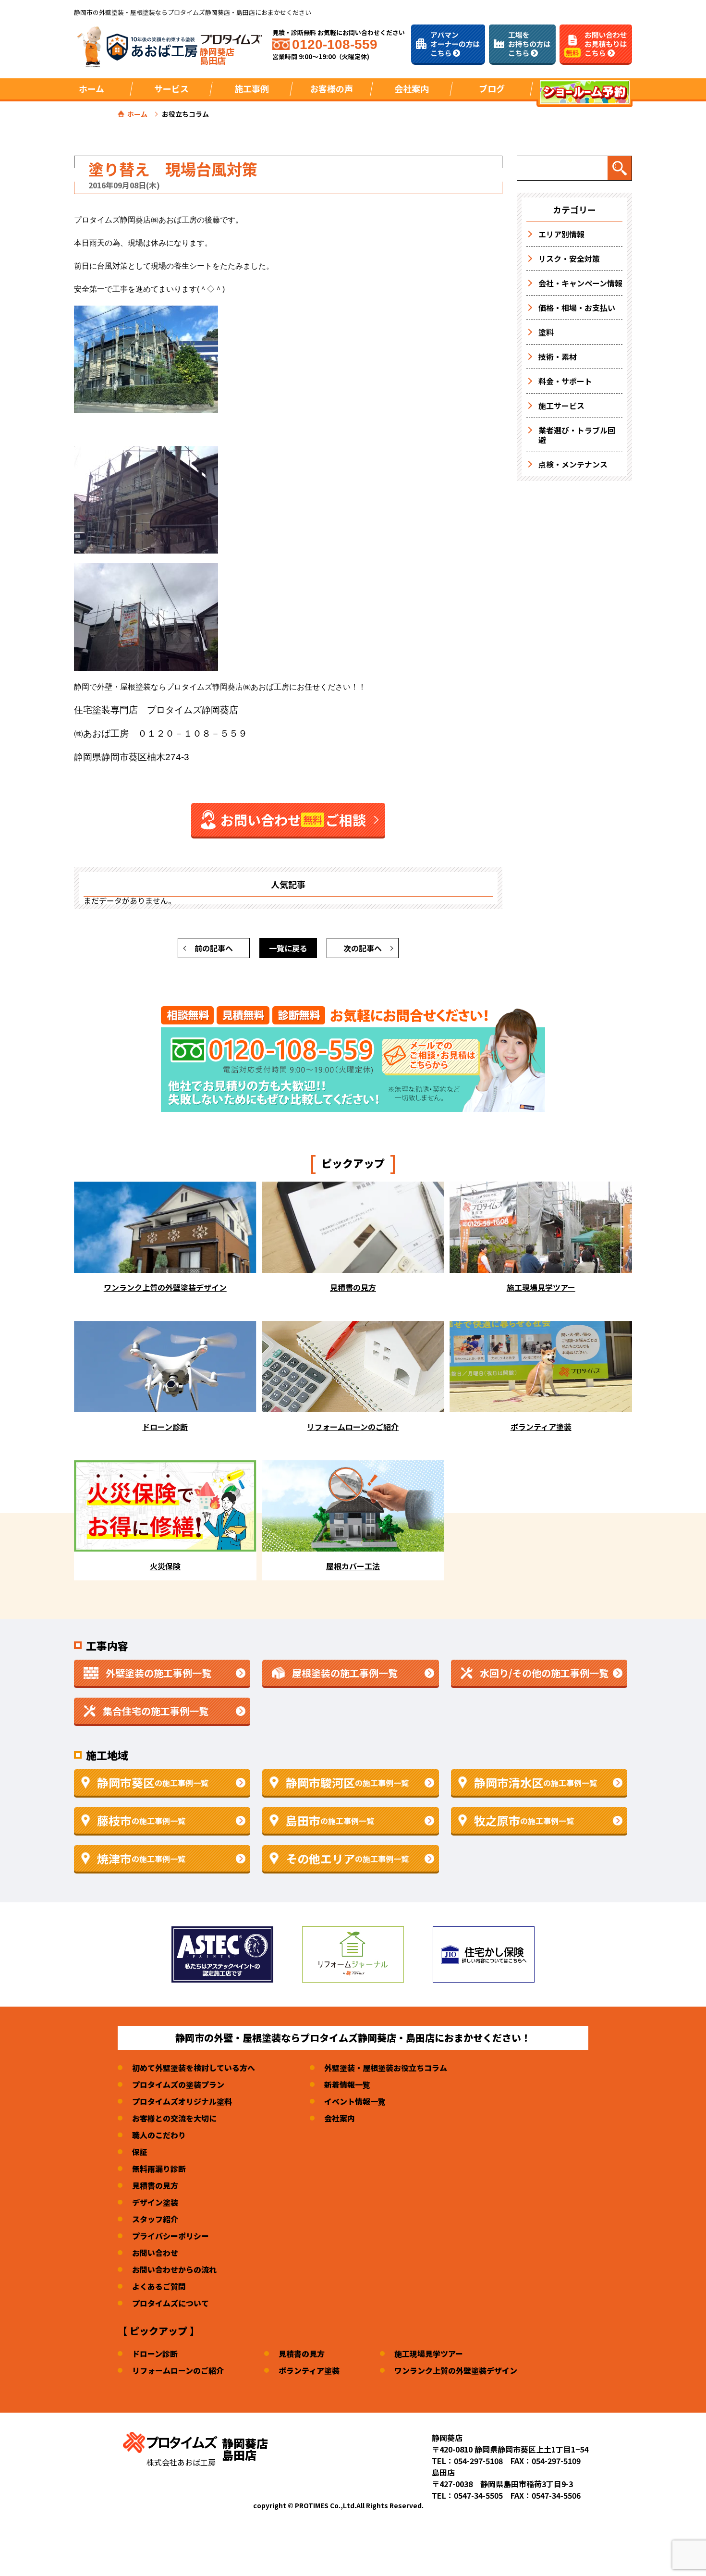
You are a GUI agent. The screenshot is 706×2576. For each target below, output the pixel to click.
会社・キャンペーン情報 (580, 283)
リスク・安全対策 (569, 259)
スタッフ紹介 (155, 2219)
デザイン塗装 (155, 2202)
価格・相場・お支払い (577, 308)
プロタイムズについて (170, 2303)
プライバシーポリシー (170, 2236)
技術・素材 (558, 357)
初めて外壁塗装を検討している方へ (194, 2068)
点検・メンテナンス (573, 464)
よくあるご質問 (159, 2286)
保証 (140, 2152)
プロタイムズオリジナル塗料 (182, 2101)
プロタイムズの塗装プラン (178, 2084)
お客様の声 (331, 88)
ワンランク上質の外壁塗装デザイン (456, 2370)
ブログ (492, 88)
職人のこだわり (159, 2135)
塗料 (546, 332)
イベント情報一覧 (355, 2101)
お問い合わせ (155, 2253)
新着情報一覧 (347, 2084)
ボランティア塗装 (309, 2370)
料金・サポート (565, 381)
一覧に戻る (288, 948)
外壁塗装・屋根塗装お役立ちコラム (386, 2068)
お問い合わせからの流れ (174, 2269)
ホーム (91, 88)
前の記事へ (214, 948)
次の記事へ (363, 948)
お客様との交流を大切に (174, 2118)
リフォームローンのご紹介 (178, 2370)
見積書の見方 (155, 2185)
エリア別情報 (561, 234)
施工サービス (561, 406)
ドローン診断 (155, 2354)
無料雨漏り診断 (159, 2169)
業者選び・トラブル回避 (577, 435)
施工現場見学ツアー (429, 2354)
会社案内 (340, 2118)
